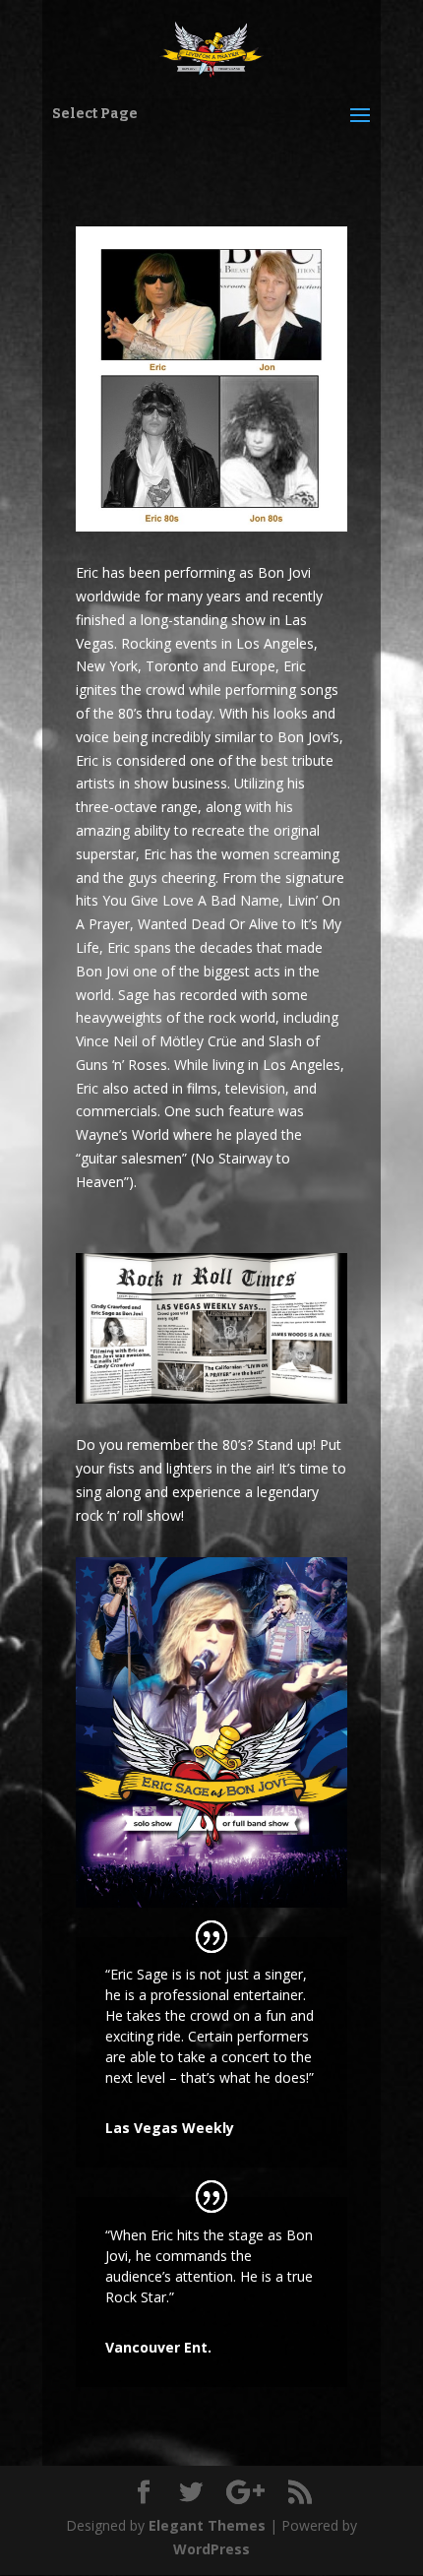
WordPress (211, 2549)
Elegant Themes (207, 2525)
